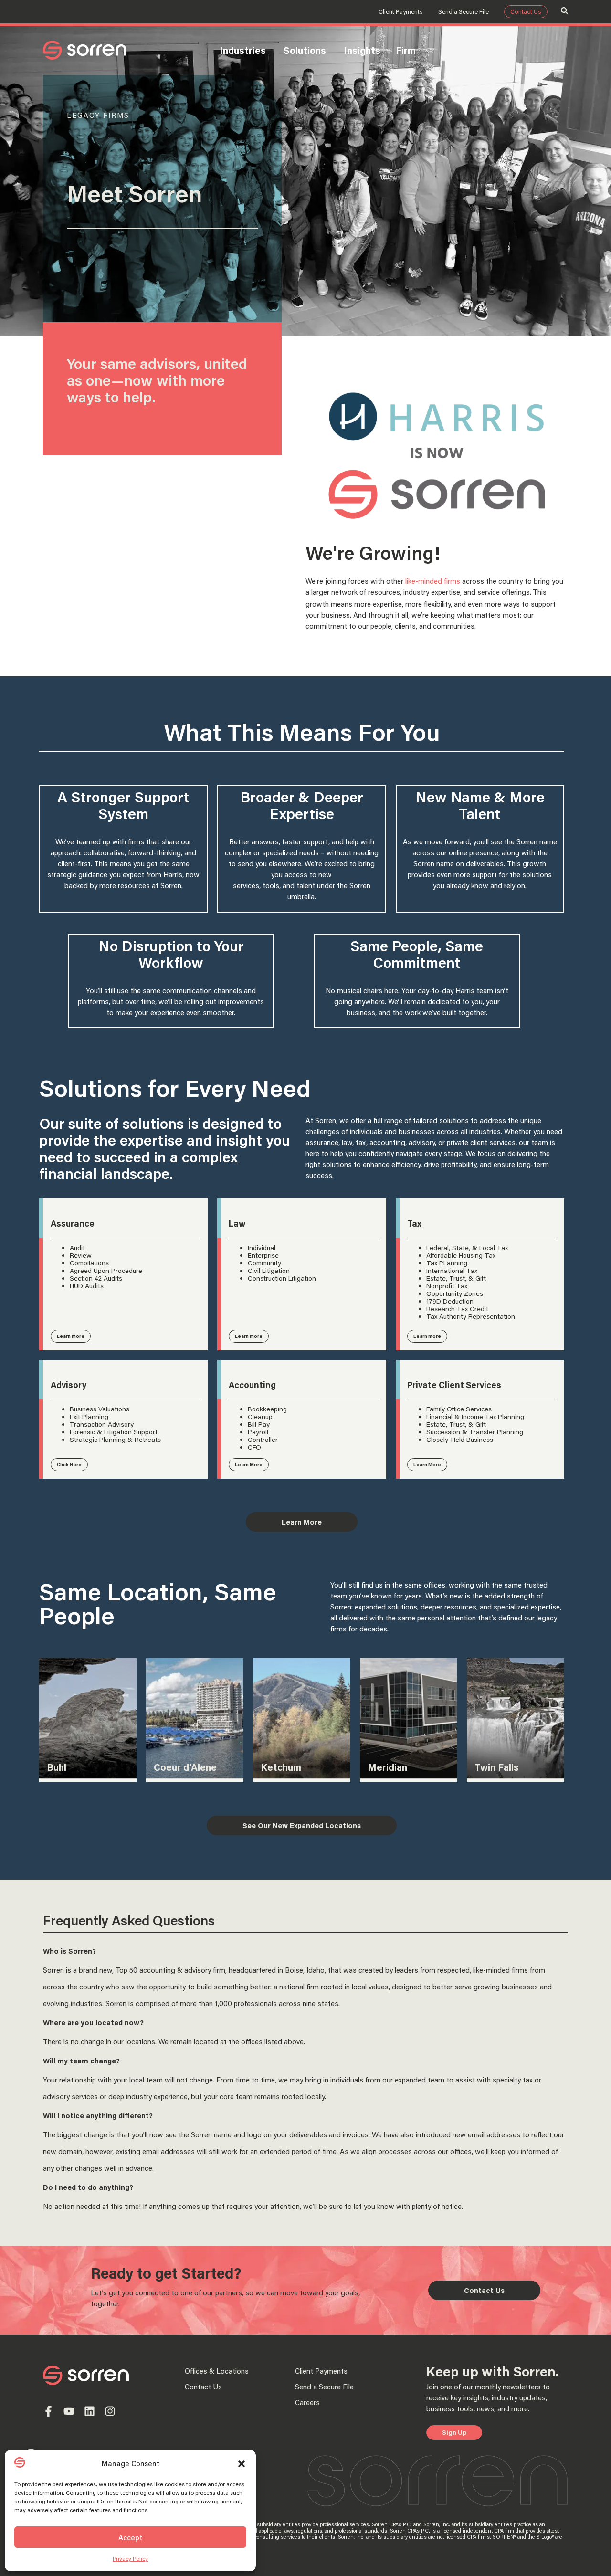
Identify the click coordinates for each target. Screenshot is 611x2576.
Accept (130, 2537)
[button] (242, 2464)
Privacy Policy (130, 2559)
